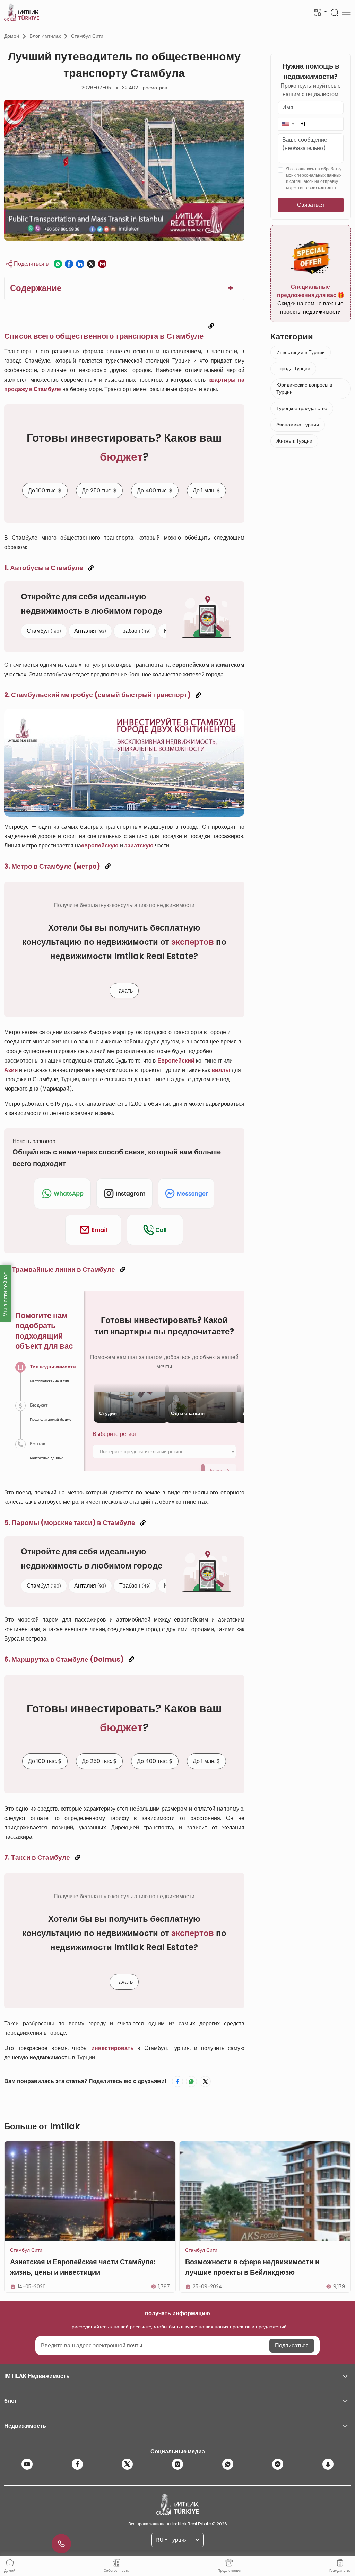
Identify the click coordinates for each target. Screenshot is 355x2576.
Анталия (90, 630)
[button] (288, 124)
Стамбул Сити (87, 36)
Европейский (176, 1061)
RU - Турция (172, 2540)
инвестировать (112, 2048)
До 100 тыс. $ (45, 491)
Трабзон (135, 630)
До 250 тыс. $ (99, 491)
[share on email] (102, 264)
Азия (11, 1070)
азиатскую (139, 846)
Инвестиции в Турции (301, 352)
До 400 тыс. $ (155, 491)
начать (124, 991)
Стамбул (44, 630)
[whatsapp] (228, 2464)
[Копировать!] (211, 326)
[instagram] (177, 2464)
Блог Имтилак (45, 36)
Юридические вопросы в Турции (304, 388)
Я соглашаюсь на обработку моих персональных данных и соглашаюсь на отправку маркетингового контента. (314, 178)
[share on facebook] (69, 264)
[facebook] (77, 2464)
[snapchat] (328, 2464)
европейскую (100, 846)
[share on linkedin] (80, 264)
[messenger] (278, 2464)
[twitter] (127, 2464)
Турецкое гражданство (302, 408)
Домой (12, 36)
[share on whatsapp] (58, 264)
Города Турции (293, 368)
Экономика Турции (298, 425)
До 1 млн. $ (206, 491)
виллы (221, 1070)
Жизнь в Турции (294, 441)
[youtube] (27, 2464)
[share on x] (91, 264)
